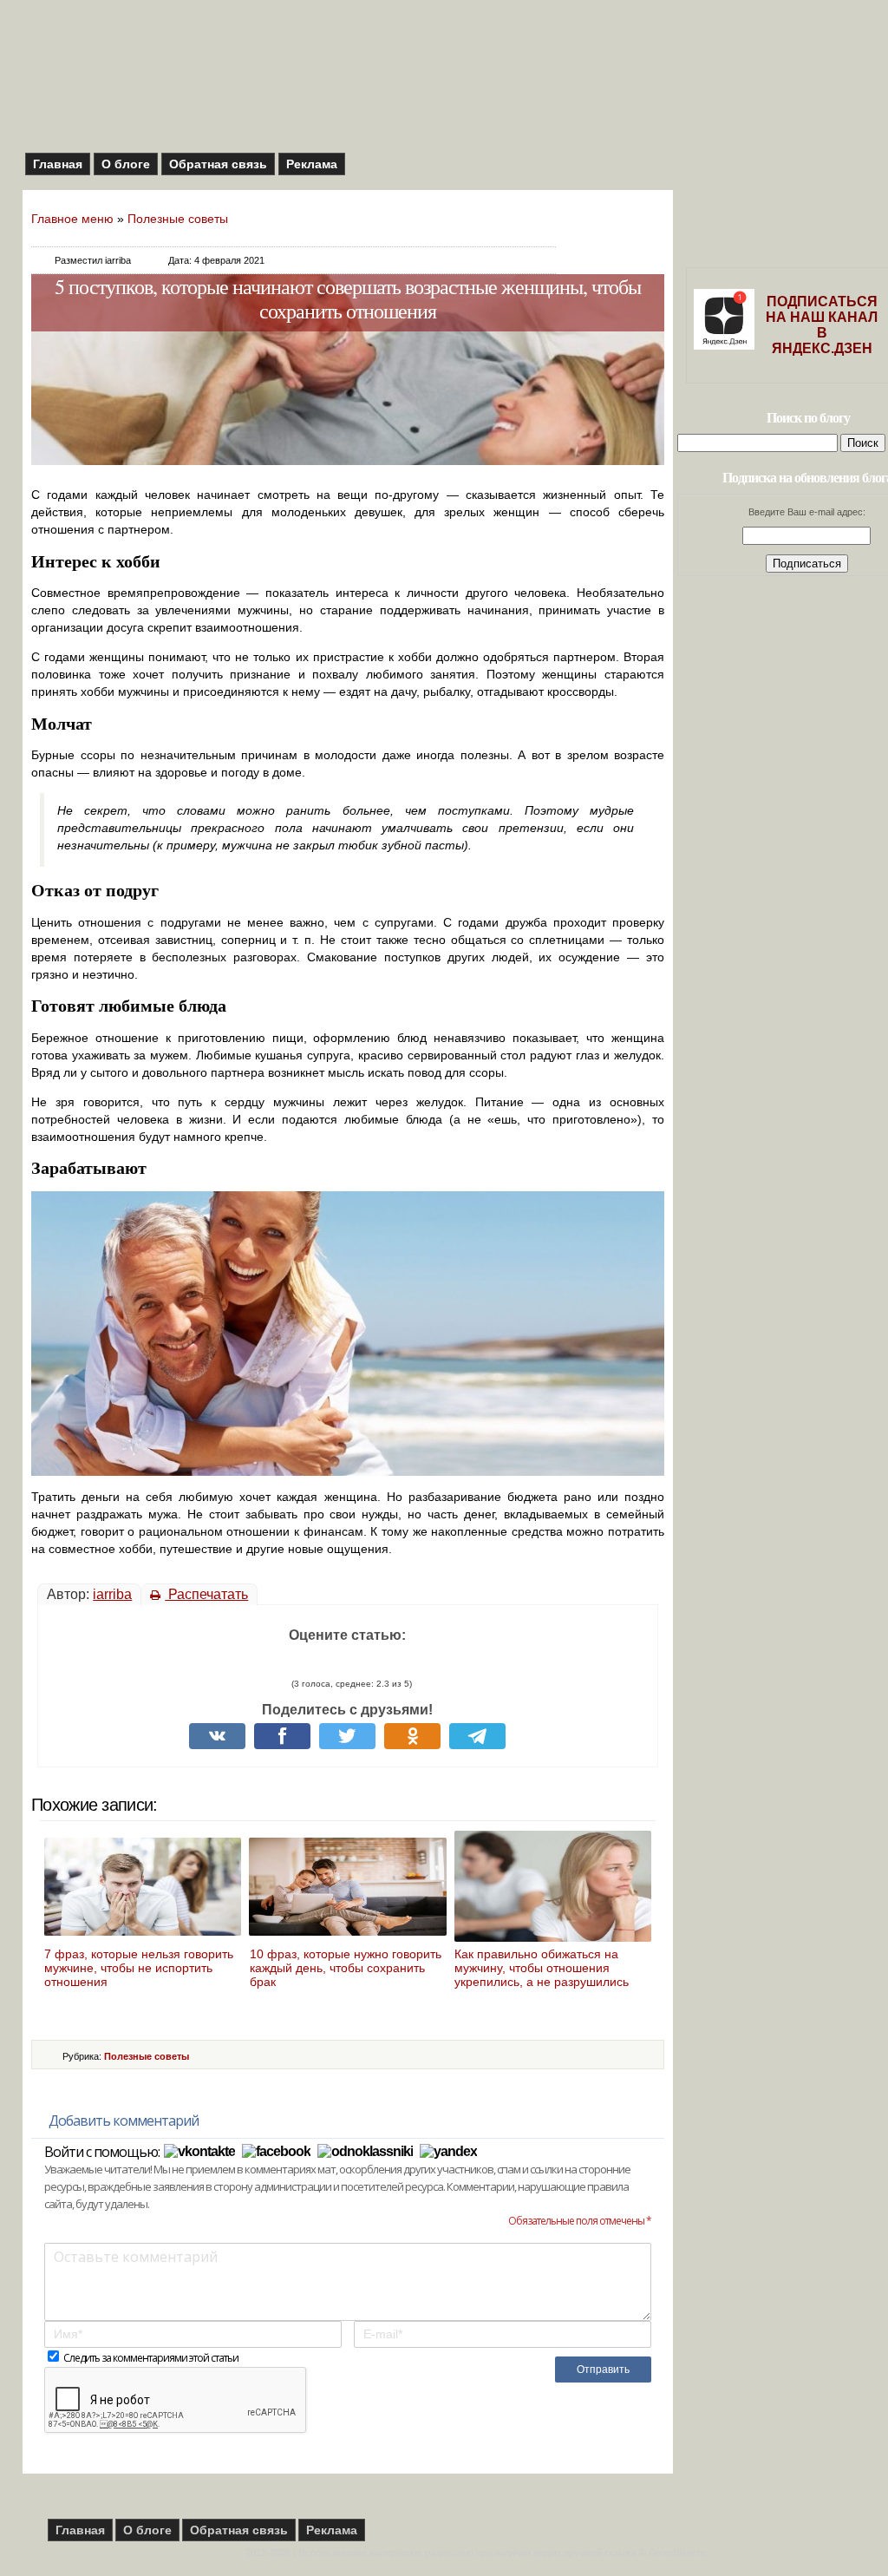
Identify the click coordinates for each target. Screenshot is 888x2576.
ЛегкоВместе (677, 2553)
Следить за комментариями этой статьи (151, 2358)
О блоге (126, 164)
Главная (58, 164)
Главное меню (72, 219)
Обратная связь (218, 164)
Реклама (312, 164)
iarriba (112, 1594)
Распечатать (206, 1594)
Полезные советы (178, 219)
